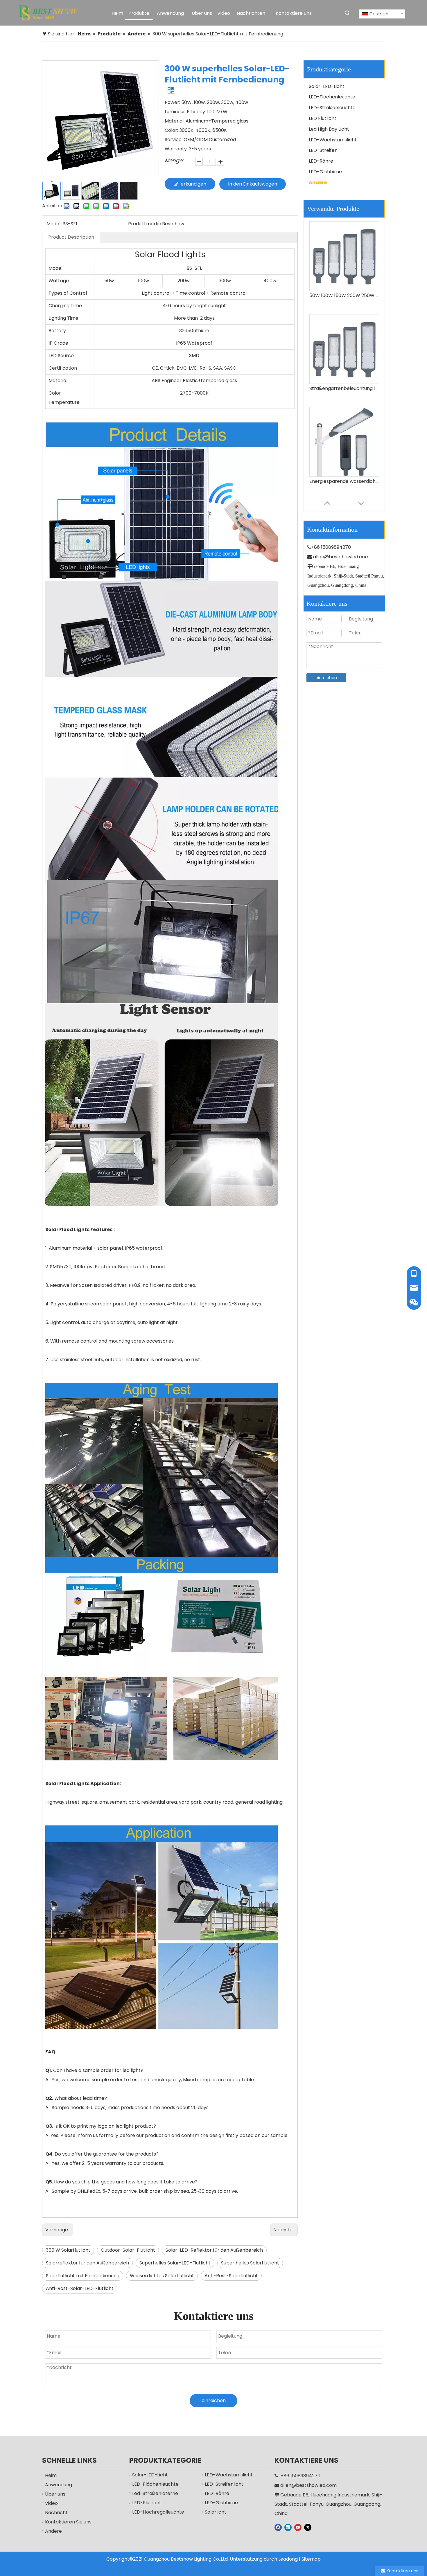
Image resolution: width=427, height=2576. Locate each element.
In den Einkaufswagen (253, 184)
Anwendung (59, 2485)
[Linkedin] (288, 2527)
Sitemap (311, 2559)
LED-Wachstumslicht (333, 140)
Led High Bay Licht (329, 129)
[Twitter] (308, 2527)
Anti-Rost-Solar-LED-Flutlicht (80, 2288)
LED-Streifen (323, 150)
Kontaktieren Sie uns (68, 2522)
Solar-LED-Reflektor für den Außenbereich (214, 2250)
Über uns (55, 2494)
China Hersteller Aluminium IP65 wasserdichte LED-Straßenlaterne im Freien (344, 388)
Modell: (54, 224)
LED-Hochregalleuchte (158, 2512)
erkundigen (193, 184)
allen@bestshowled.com (341, 557)
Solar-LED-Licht (327, 86)
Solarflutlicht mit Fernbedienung (83, 2276)
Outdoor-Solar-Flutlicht (128, 2250)
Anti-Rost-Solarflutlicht (231, 2276)
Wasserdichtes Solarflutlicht (162, 2276)
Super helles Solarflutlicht (250, 2263)
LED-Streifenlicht (224, 2484)
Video (51, 2503)
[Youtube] (298, 2527)
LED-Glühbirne (325, 172)
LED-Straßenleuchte (332, 108)
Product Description (71, 237)
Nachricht (56, 2513)
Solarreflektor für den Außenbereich (87, 2263)
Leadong (288, 2559)
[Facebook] (278, 2527)
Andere (318, 182)
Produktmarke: (145, 224)
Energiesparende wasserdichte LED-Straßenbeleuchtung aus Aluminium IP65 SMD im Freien (344, 295)
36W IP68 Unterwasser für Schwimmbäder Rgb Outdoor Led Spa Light (344, 481)
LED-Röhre (321, 161)
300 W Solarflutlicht (68, 2250)
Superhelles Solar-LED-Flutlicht (175, 2263)
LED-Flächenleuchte (332, 97)
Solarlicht (216, 2512)
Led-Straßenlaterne (155, 2493)
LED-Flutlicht (147, 2503)
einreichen (326, 678)
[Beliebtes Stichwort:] (347, 13)
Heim (51, 2475)
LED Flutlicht (323, 118)
